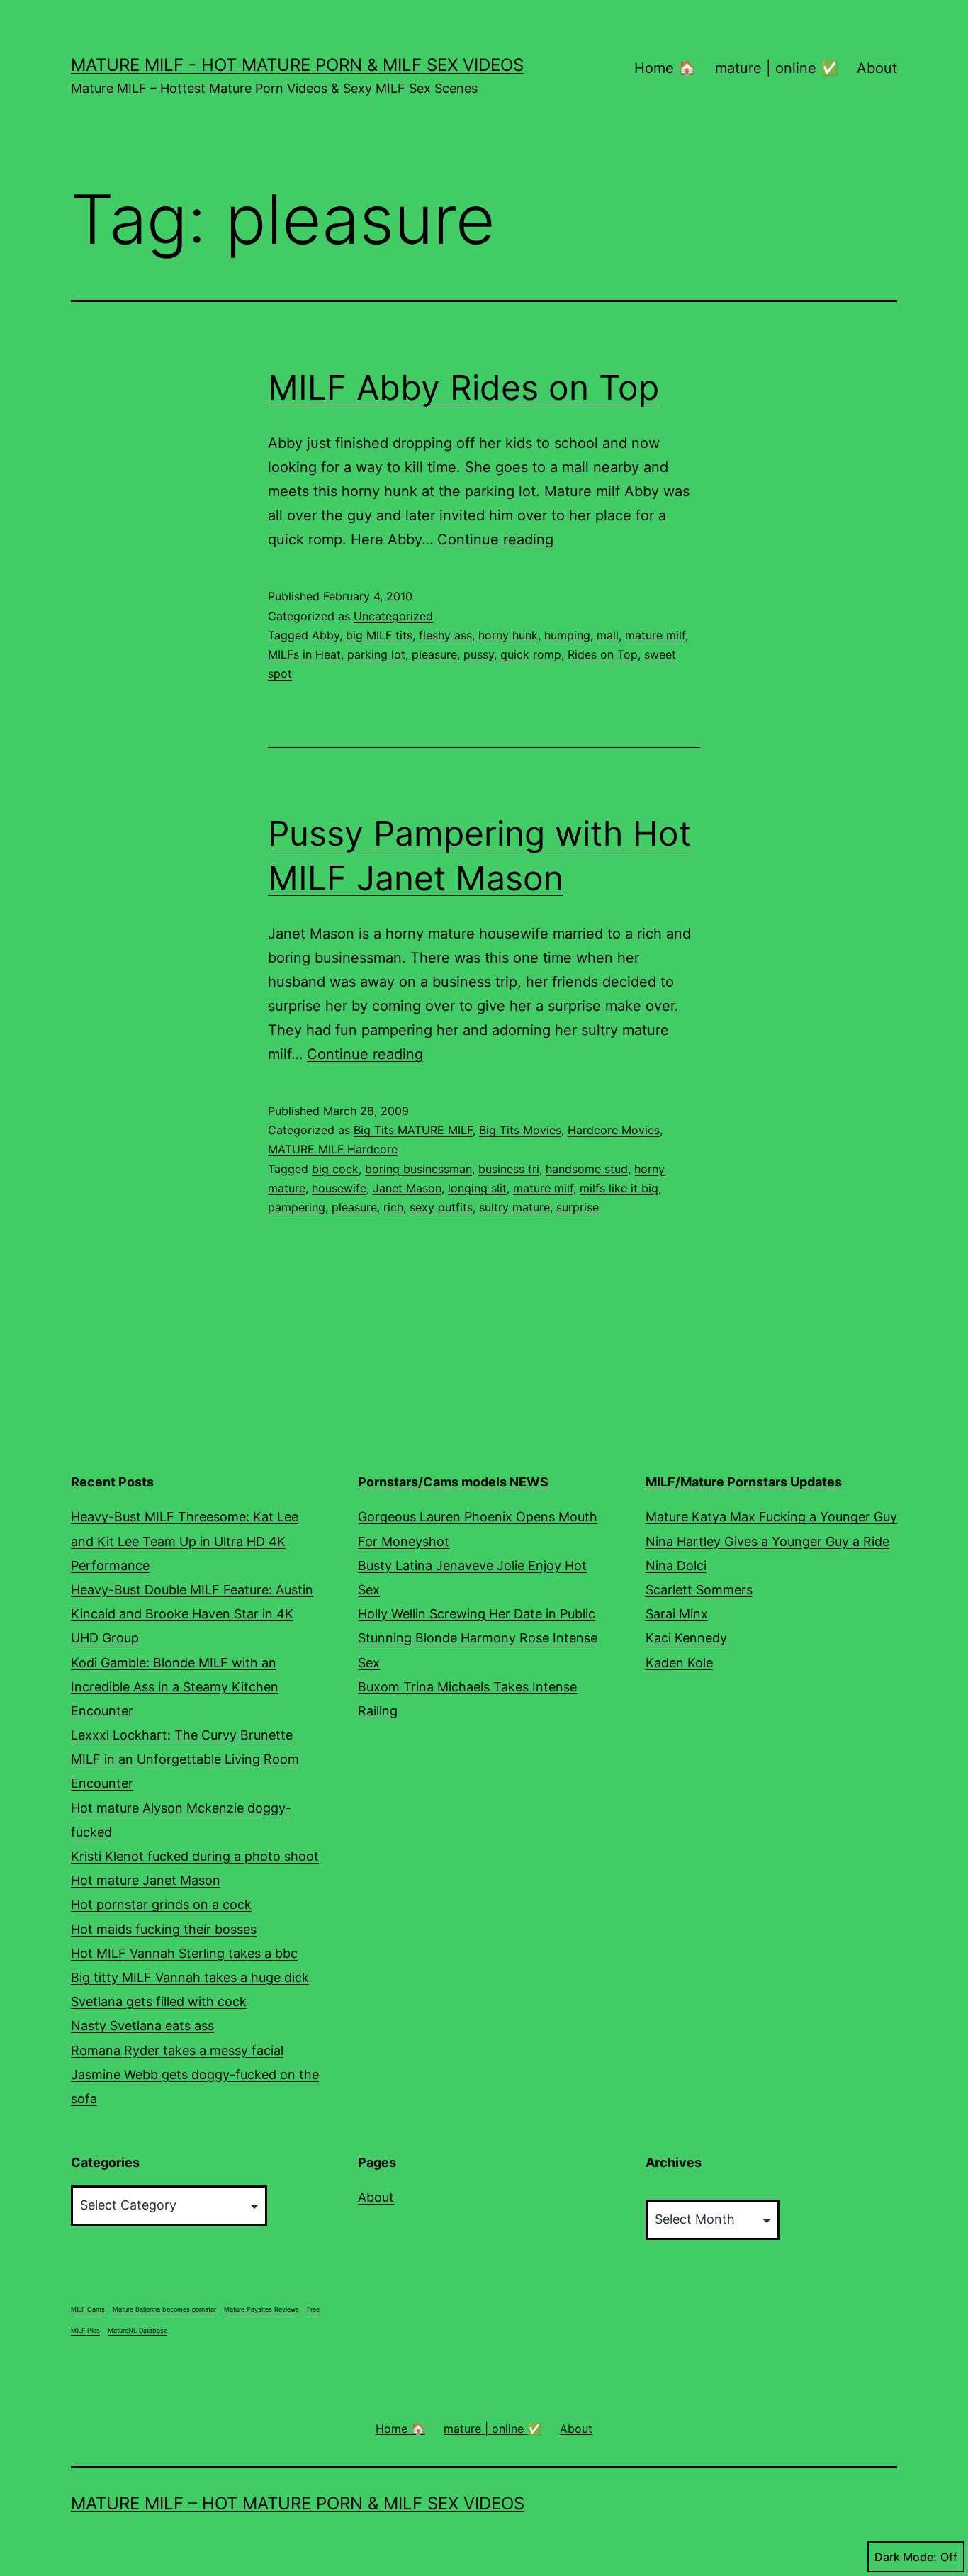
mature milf (655, 635)
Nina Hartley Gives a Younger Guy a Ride (767, 1541)
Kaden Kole (679, 1663)
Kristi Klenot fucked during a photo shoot (195, 1856)
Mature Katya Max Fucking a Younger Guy (771, 1517)
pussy (479, 654)
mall (608, 635)
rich (393, 1207)
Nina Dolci (676, 1566)
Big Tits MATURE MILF (413, 1130)
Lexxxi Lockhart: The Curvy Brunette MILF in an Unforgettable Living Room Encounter (185, 1759)
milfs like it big (619, 1188)
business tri (509, 1169)
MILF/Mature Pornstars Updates (744, 1482)
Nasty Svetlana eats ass (142, 2026)
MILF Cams (88, 2309)
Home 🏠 (665, 68)
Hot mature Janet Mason (146, 1880)
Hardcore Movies (614, 1130)
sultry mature (514, 1207)
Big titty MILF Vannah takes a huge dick (190, 1977)
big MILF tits (379, 635)
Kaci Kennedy (686, 1638)
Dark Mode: (906, 2557)
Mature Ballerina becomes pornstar (164, 2309)
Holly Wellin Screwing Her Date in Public (477, 1614)
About (877, 68)
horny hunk (508, 635)
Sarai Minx (677, 1614)
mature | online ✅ (777, 68)
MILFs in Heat (304, 654)
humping (567, 635)
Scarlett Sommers (699, 1590)
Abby (326, 635)
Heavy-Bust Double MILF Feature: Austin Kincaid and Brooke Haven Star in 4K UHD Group (192, 1614)
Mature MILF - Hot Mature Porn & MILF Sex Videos (297, 65)
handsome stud (587, 1169)
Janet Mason (407, 1188)
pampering (297, 1207)
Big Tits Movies (520, 1130)
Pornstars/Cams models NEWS (453, 1482)
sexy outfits (441, 1207)
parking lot (376, 654)
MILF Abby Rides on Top (463, 387)
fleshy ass (445, 635)
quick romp (531, 654)
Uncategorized (393, 616)
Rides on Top (603, 654)
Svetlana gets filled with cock (159, 2001)
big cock (335, 1169)
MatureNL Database (137, 2330)
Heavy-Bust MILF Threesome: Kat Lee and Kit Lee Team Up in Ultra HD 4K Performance (185, 1541)
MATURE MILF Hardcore (333, 1149)
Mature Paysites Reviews (261, 2309)
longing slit (477, 1188)
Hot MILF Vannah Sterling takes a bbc (184, 1953)
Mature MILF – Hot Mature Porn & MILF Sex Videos (298, 2503)
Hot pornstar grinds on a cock (161, 1904)
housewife (339, 1188)
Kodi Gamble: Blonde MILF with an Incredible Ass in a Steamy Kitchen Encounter (175, 1687)
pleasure (434, 654)
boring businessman (418, 1169)
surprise (578, 1207)
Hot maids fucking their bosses (164, 1929)
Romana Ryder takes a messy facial (177, 2050)
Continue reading (495, 539)
